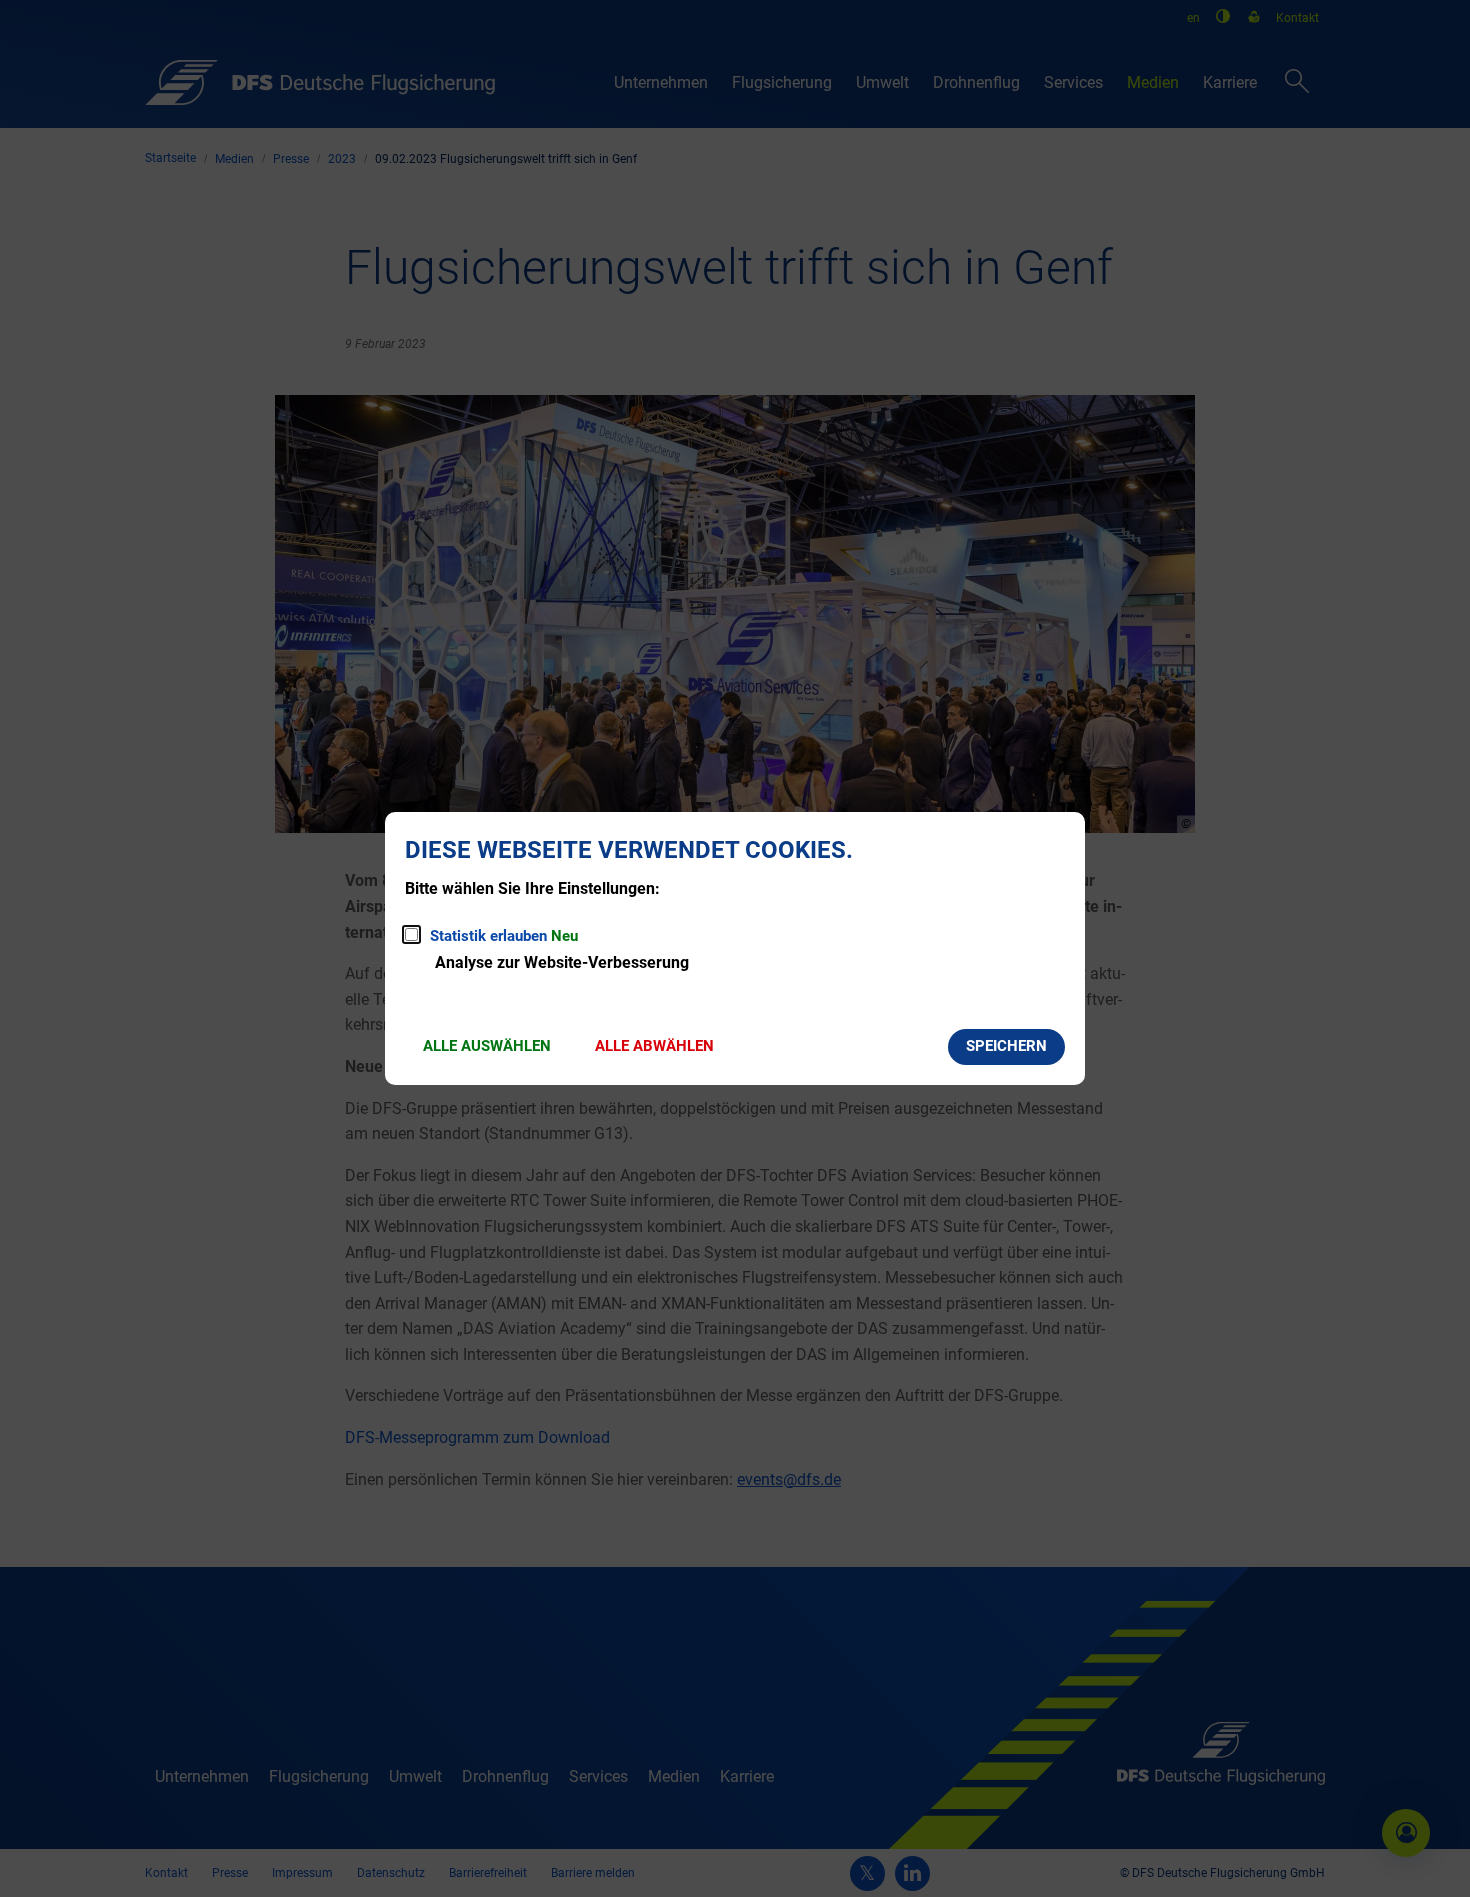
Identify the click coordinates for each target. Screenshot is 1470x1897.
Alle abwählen (654, 1046)
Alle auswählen (487, 1046)
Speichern (1006, 1046)
